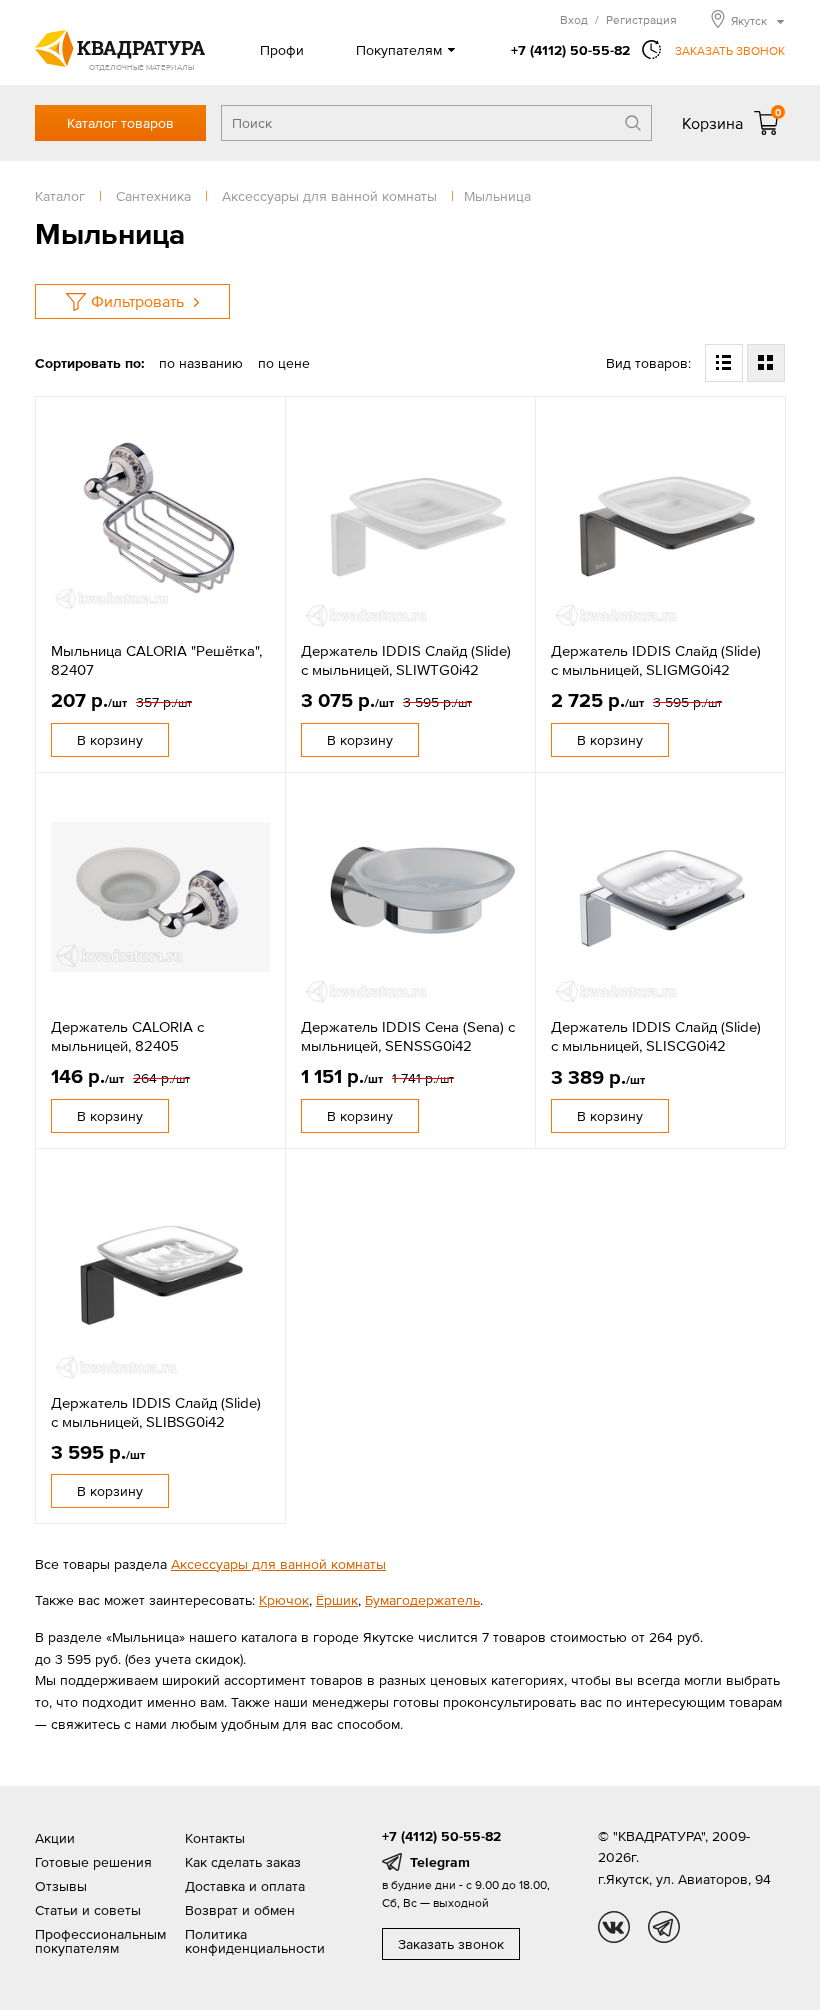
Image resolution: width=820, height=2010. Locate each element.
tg (664, 1927)
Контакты (215, 1838)
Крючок (284, 1600)
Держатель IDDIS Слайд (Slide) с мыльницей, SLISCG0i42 (656, 1036)
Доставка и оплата (245, 1886)
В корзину (110, 740)
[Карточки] (766, 363)
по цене (284, 363)
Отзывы (61, 1886)
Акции (55, 1838)
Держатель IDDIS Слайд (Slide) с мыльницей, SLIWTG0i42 (406, 660)
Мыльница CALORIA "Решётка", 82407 (156, 660)
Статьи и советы (88, 1910)
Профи (282, 50)
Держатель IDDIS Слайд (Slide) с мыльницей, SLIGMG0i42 (656, 660)
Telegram (440, 1862)
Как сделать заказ (243, 1862)
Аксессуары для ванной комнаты (278, 1564)
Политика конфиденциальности (255, 1941)
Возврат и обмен (240, 1910)
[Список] (724, 363)
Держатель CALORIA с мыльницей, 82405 (127, 1036)
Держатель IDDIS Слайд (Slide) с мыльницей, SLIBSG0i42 (156, 1412)
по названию (201, 363)
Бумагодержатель (422, 1600)
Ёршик (337, 1600)
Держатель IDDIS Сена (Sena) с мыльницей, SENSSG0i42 (408, 1036)
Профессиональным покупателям (100, 1941)
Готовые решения (93, 1862)
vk (614, 1927)
